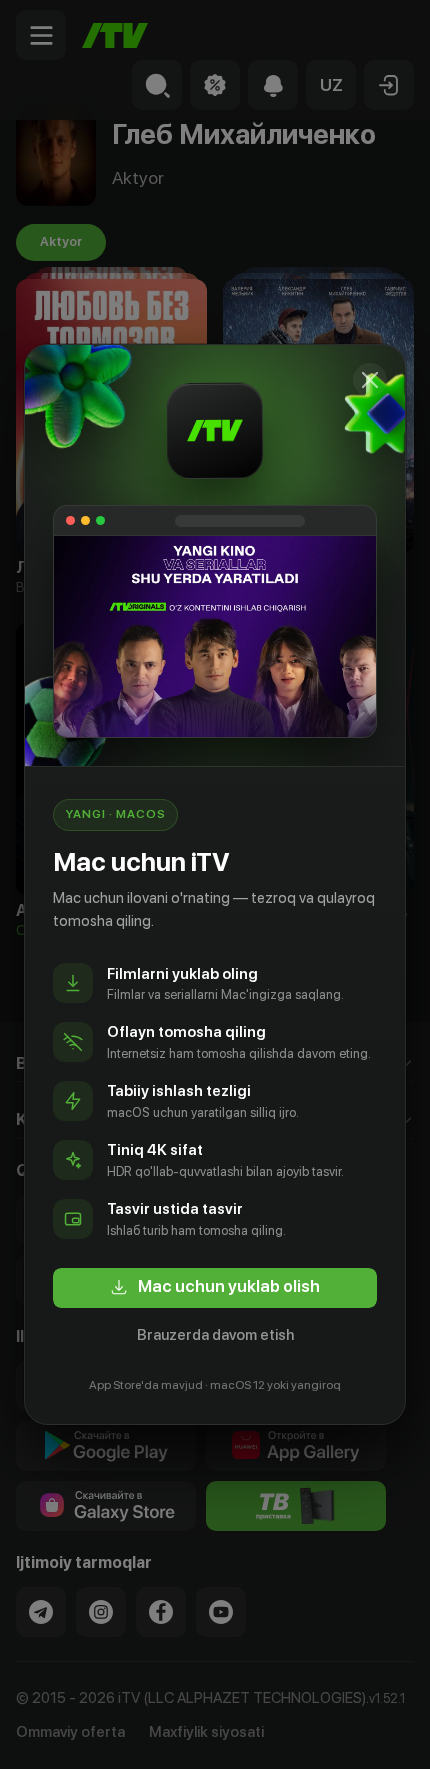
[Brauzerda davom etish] (370, 380)
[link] (215, 1288)
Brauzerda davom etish (215, 1335)
